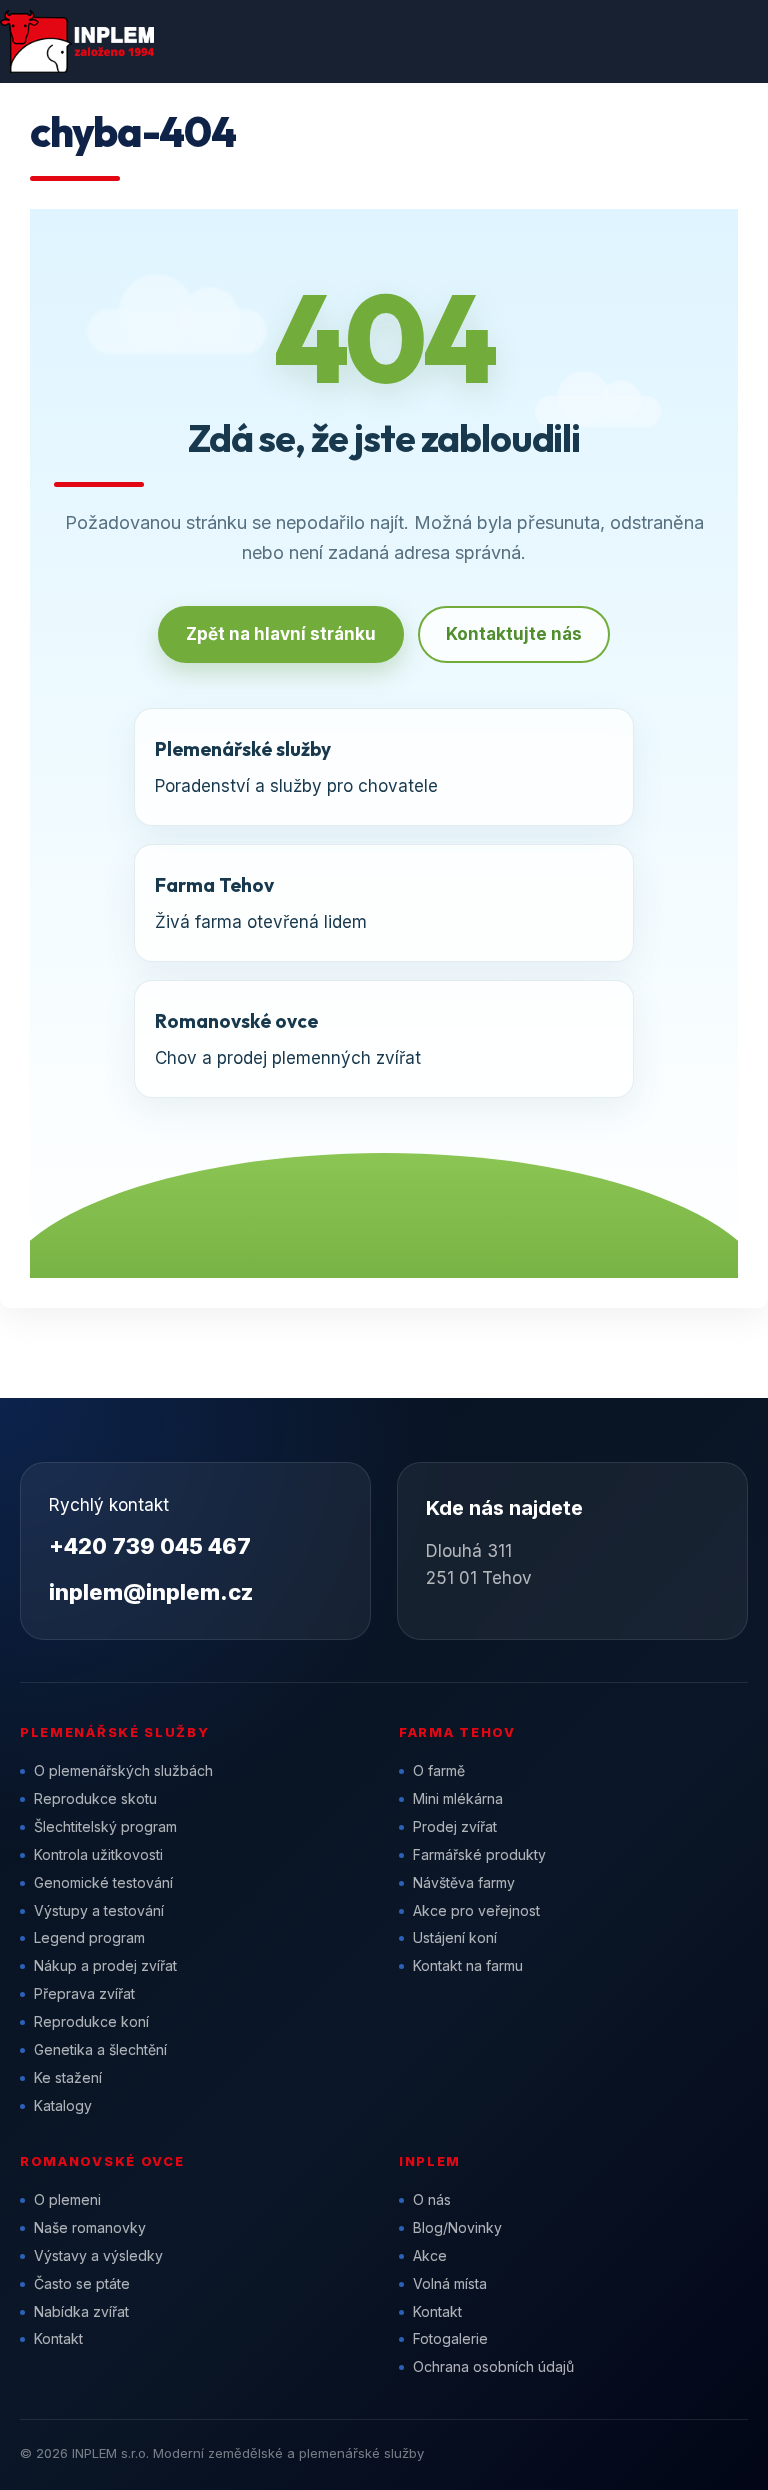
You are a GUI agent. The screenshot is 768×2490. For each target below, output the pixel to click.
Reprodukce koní (91, 2021)
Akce (430, 2255)
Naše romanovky (90, 2227)
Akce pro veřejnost (476, 1910)
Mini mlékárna (458, 1798)
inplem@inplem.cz (151, 1592)
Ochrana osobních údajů (493, 2366)
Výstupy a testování (99, 1910)
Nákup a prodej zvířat (105, 1965)
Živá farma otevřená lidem (261, 902)
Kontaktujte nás (514, 634)
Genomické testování (103, 1882)
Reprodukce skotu (95, 1798)
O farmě (439, 1770)
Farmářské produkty (479, 1854)
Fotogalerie (450, 2338)
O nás (432, 2199)
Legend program (89, 1937)
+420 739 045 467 (150, 1546)
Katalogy (63, 2105)
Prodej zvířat (455, 1826)
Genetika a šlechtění (100, 2049)
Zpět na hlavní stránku (281, 634)
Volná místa (450, 2283)
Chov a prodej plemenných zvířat (288, 1038)
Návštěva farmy (464, 1882)
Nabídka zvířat (81, 2311)
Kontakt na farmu (468, 1965)
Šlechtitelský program (105, 1826)
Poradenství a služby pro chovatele (296, 766)
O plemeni (67, 2199)
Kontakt (58, 2338)
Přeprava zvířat (84, 1993)
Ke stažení (68, 2077)
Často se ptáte (82, 2283)
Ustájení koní (455, 1937)
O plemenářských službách (123, 1770)
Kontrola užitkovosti (98, 1854)
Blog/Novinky (457, 2227)
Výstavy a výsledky (98, 2255)
